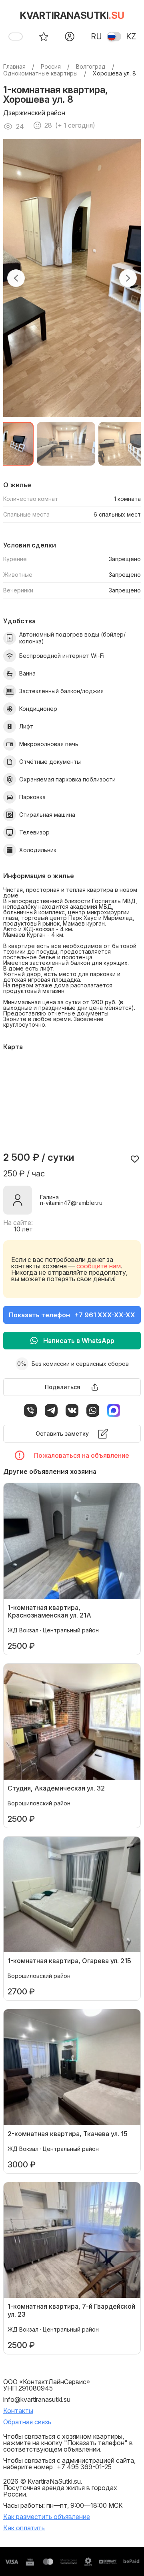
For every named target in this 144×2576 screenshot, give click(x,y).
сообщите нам (99, 1266)
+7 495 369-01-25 (84, 2467)
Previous (16, 278)
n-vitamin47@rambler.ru (71, 1203)
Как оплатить (24, 2528)
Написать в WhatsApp (79, 1341)
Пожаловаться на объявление (82, 1455)
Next (128, 278)
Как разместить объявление (47, 2517)
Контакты (18, 2411)
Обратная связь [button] (27, 2422)
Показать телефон (72, 1315)
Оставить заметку (62, 1433)
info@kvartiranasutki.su (37, 2399)
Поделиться (63, 1387)
